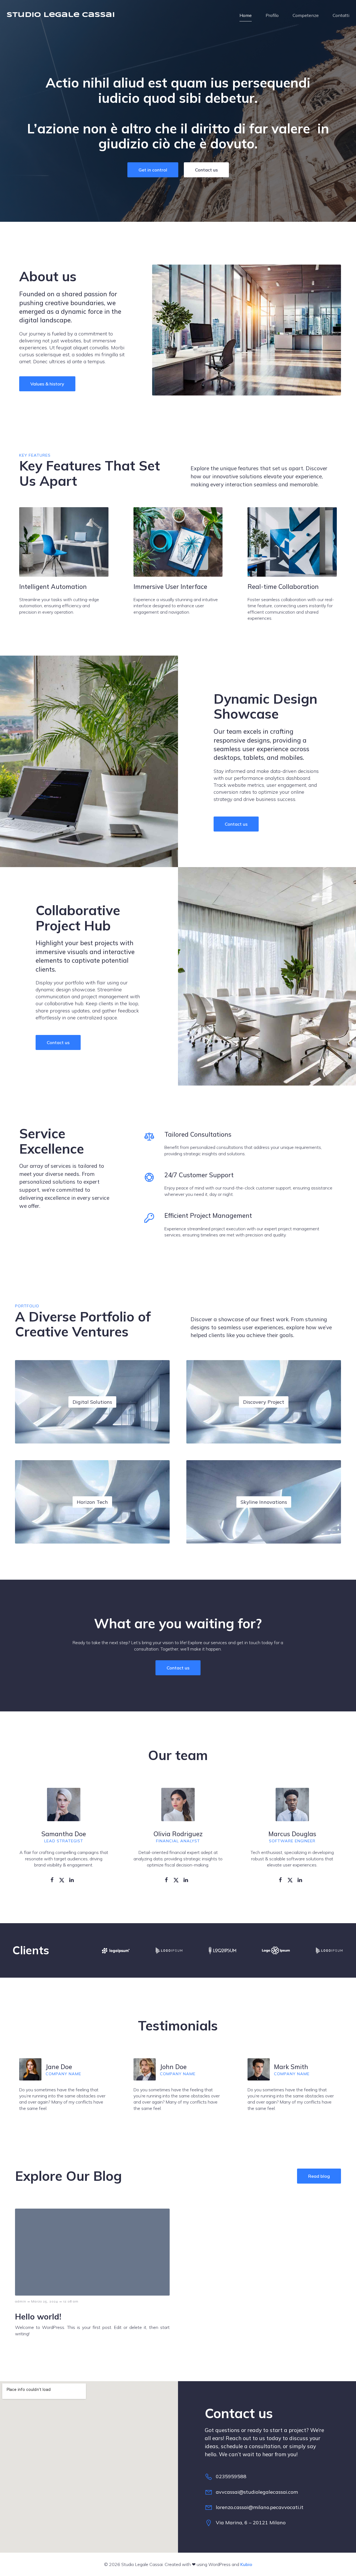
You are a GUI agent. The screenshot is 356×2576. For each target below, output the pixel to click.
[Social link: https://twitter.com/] (64, 1880)
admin (21, 2301)
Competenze (306, 15)
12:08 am (71, 2301)
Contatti (341, 15)
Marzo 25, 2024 (45, 2301)
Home (246, 15)
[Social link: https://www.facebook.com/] (54, 1880)
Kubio (246, 2564)
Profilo (272, 15)
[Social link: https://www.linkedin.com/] (74, 1880)
